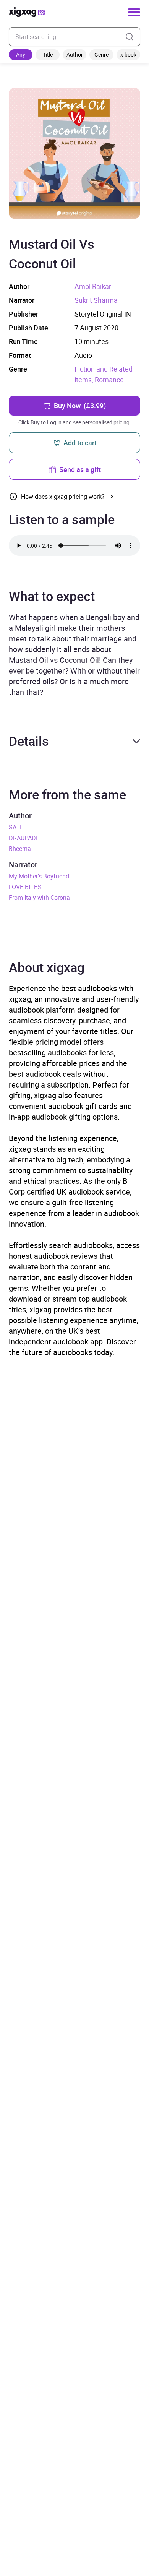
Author (75, 54)
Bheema (20, 849)
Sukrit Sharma (96, 300)
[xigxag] (27, 12)
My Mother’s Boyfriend (39, 876)
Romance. (110, 380)
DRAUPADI (23, 838)
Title (48, 54)
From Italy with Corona (39, 898)
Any (21, 54)
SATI (15, 827)
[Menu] (134, 12)
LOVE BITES (25, 887)
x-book (128, 54)
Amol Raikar (93, 286)
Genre (101, 54)
